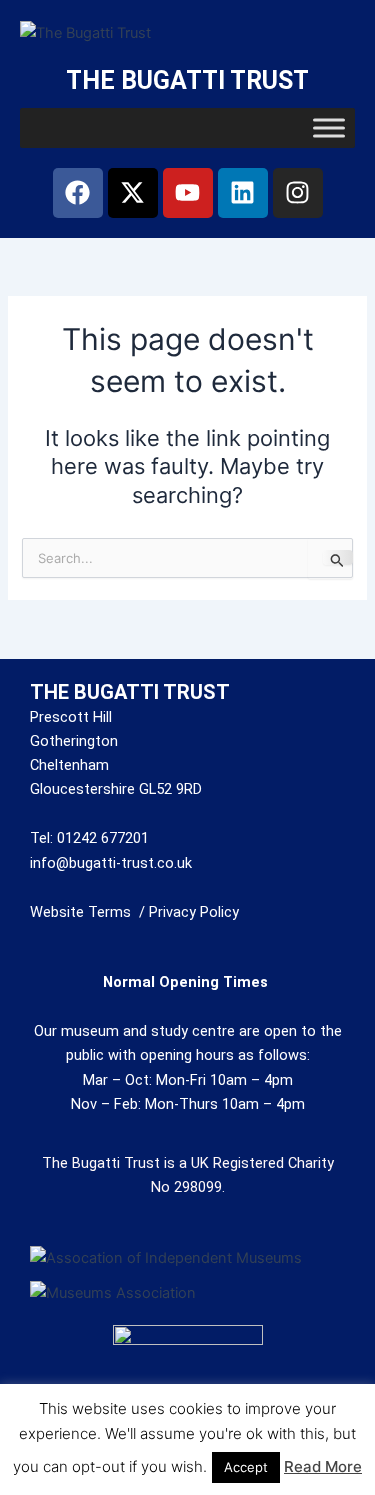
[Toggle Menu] (329, 127)
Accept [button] (246, 1467)
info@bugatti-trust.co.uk (111, 863)
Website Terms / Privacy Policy (134, 912)
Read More (323, 1466)
